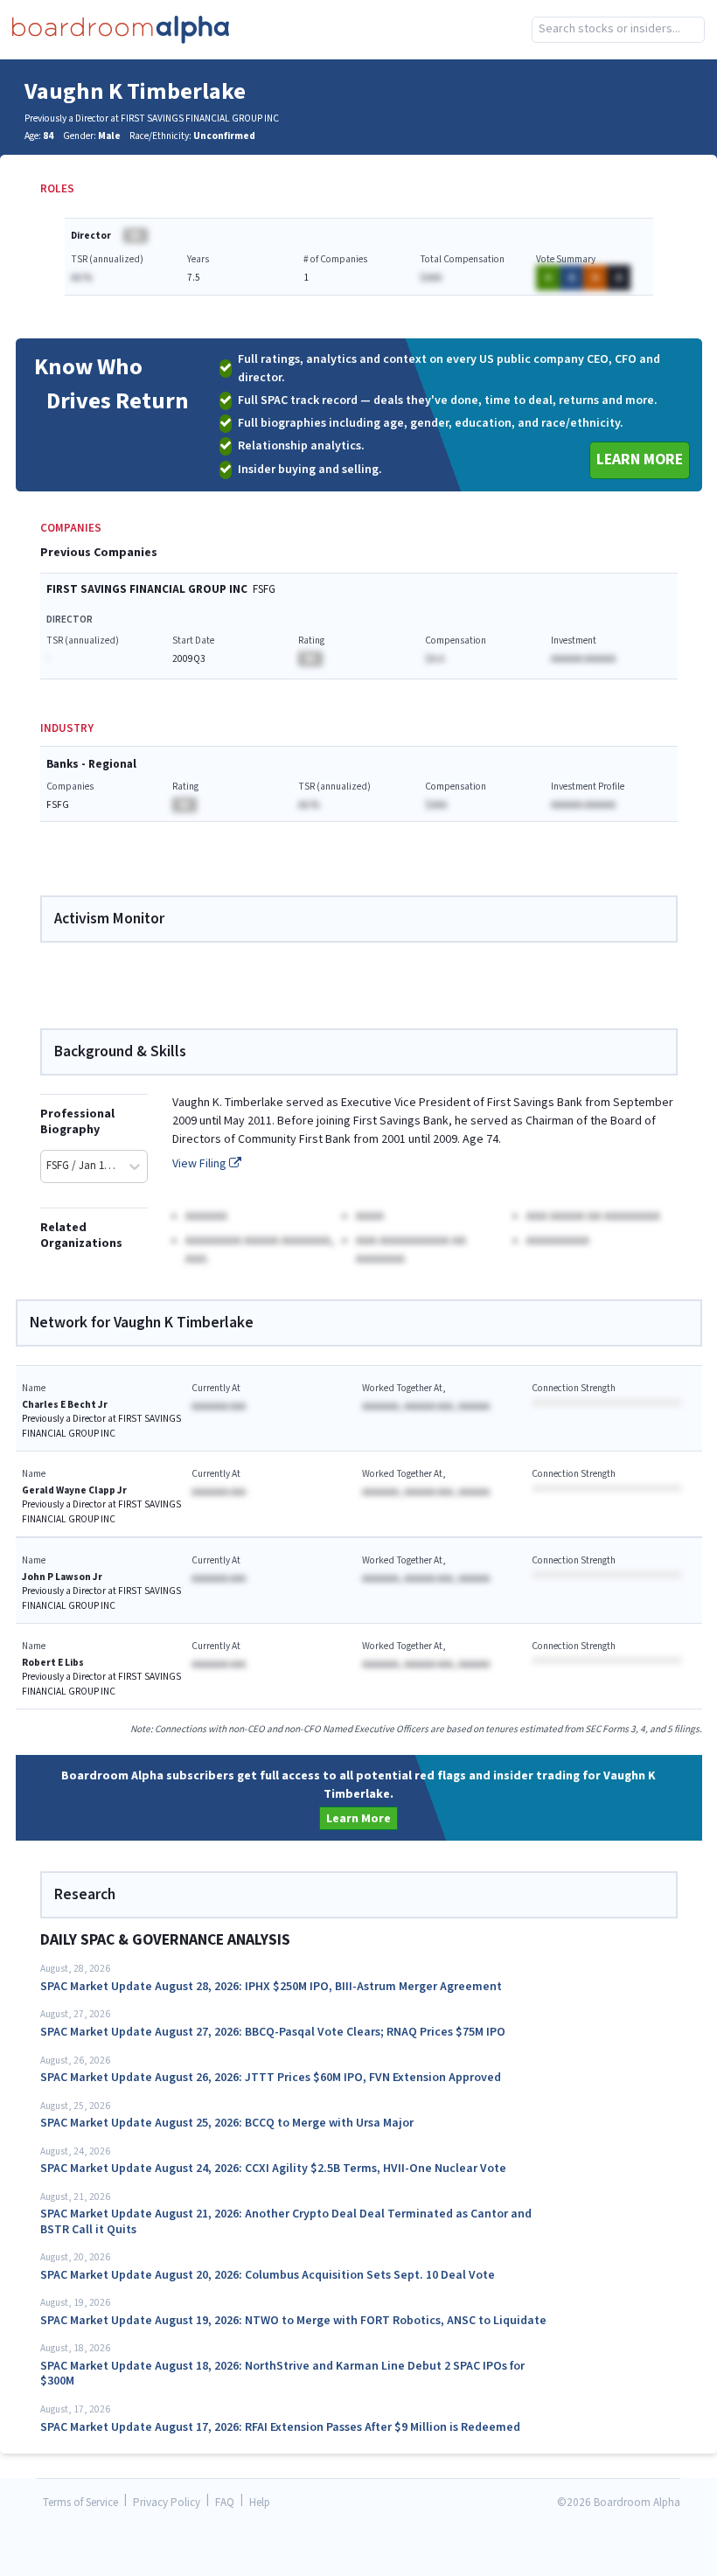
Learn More (640, 460)
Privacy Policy (167, 2503)
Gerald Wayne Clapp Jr (74, 1490)
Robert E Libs (53, 1663)
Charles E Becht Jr (65, 1405)
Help (260, 2503)
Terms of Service (80, 2503)
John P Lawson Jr (62, 1577)
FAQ (225, 2503)
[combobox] (618, 30)
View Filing (201, 1164)
